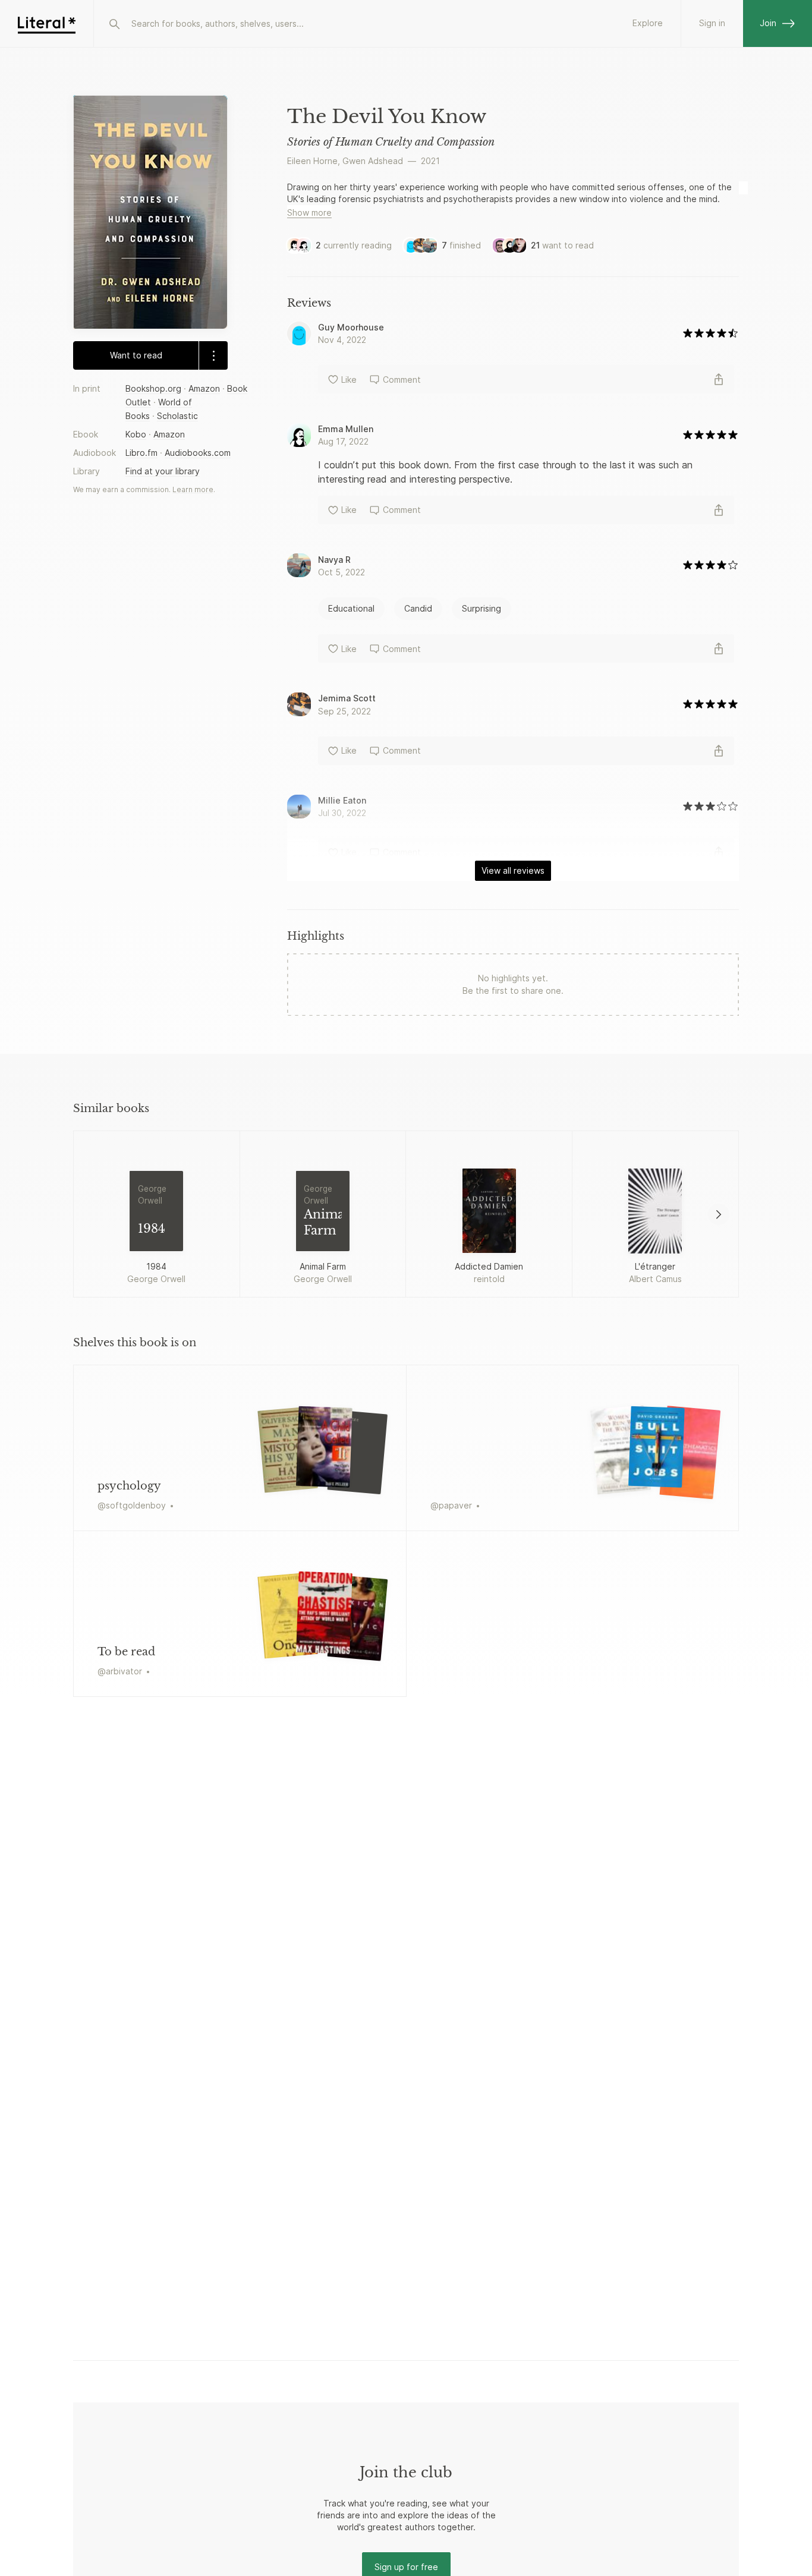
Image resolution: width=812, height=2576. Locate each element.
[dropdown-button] (213, 355)
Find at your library (163, 472)
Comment (402, 380)
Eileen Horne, (314, 161)
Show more (309, 212)
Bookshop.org (153, 388)
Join (768, 23)
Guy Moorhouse (351, 327)
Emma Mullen (346, 429)
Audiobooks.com (198, 453)
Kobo (136, 434)
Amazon (204, 388)
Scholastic (177, 416)
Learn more (193, 490)
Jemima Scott (347, 698)
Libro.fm (141, 453)
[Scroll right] (719, 1214)
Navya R (334, 560)
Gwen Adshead (373, 161)
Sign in (712, 23)
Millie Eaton (342, 800)
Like (349, 380)
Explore (648, 23)
